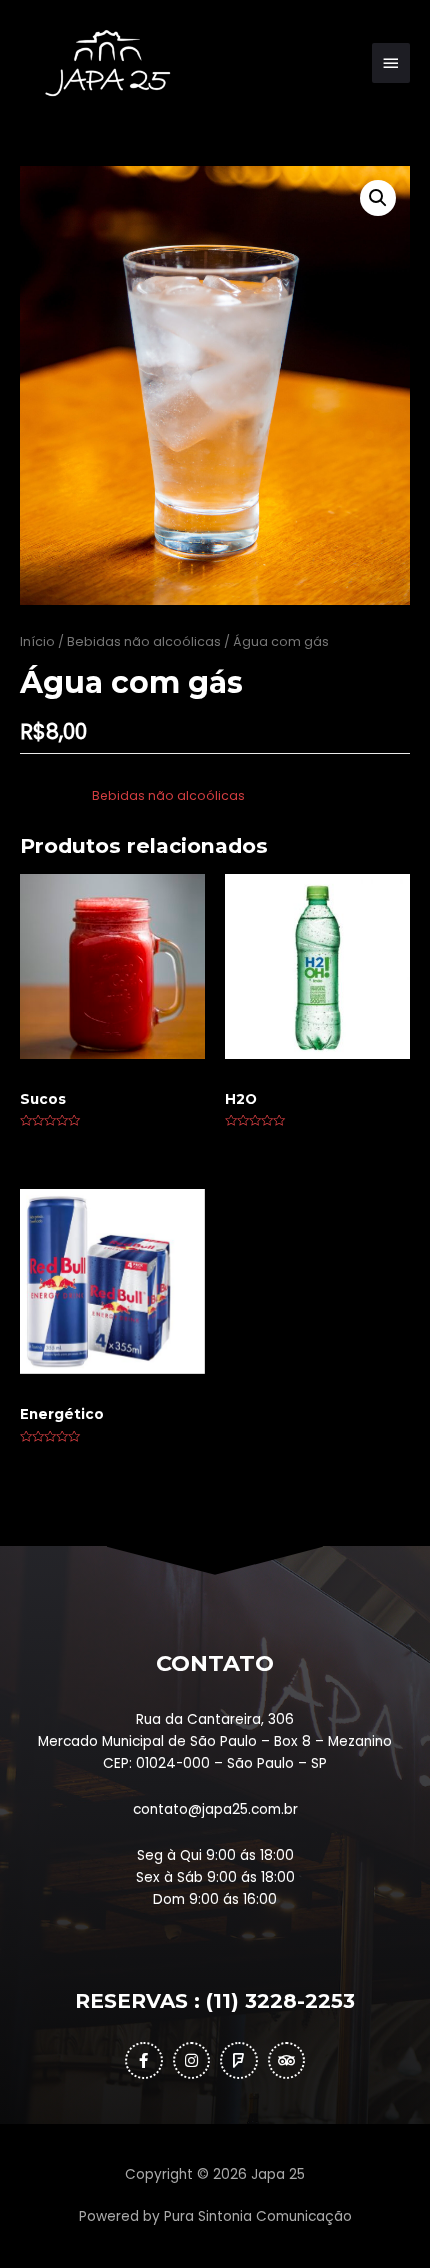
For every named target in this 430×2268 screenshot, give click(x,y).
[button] (378, 198)
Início (37, 641)
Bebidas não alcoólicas (144, 641)
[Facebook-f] (144, 2061)
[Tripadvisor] (287, 2061)
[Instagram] (192, 2061)
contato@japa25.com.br (215, 1809)
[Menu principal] (391, 63)
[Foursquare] (239, 2061)
